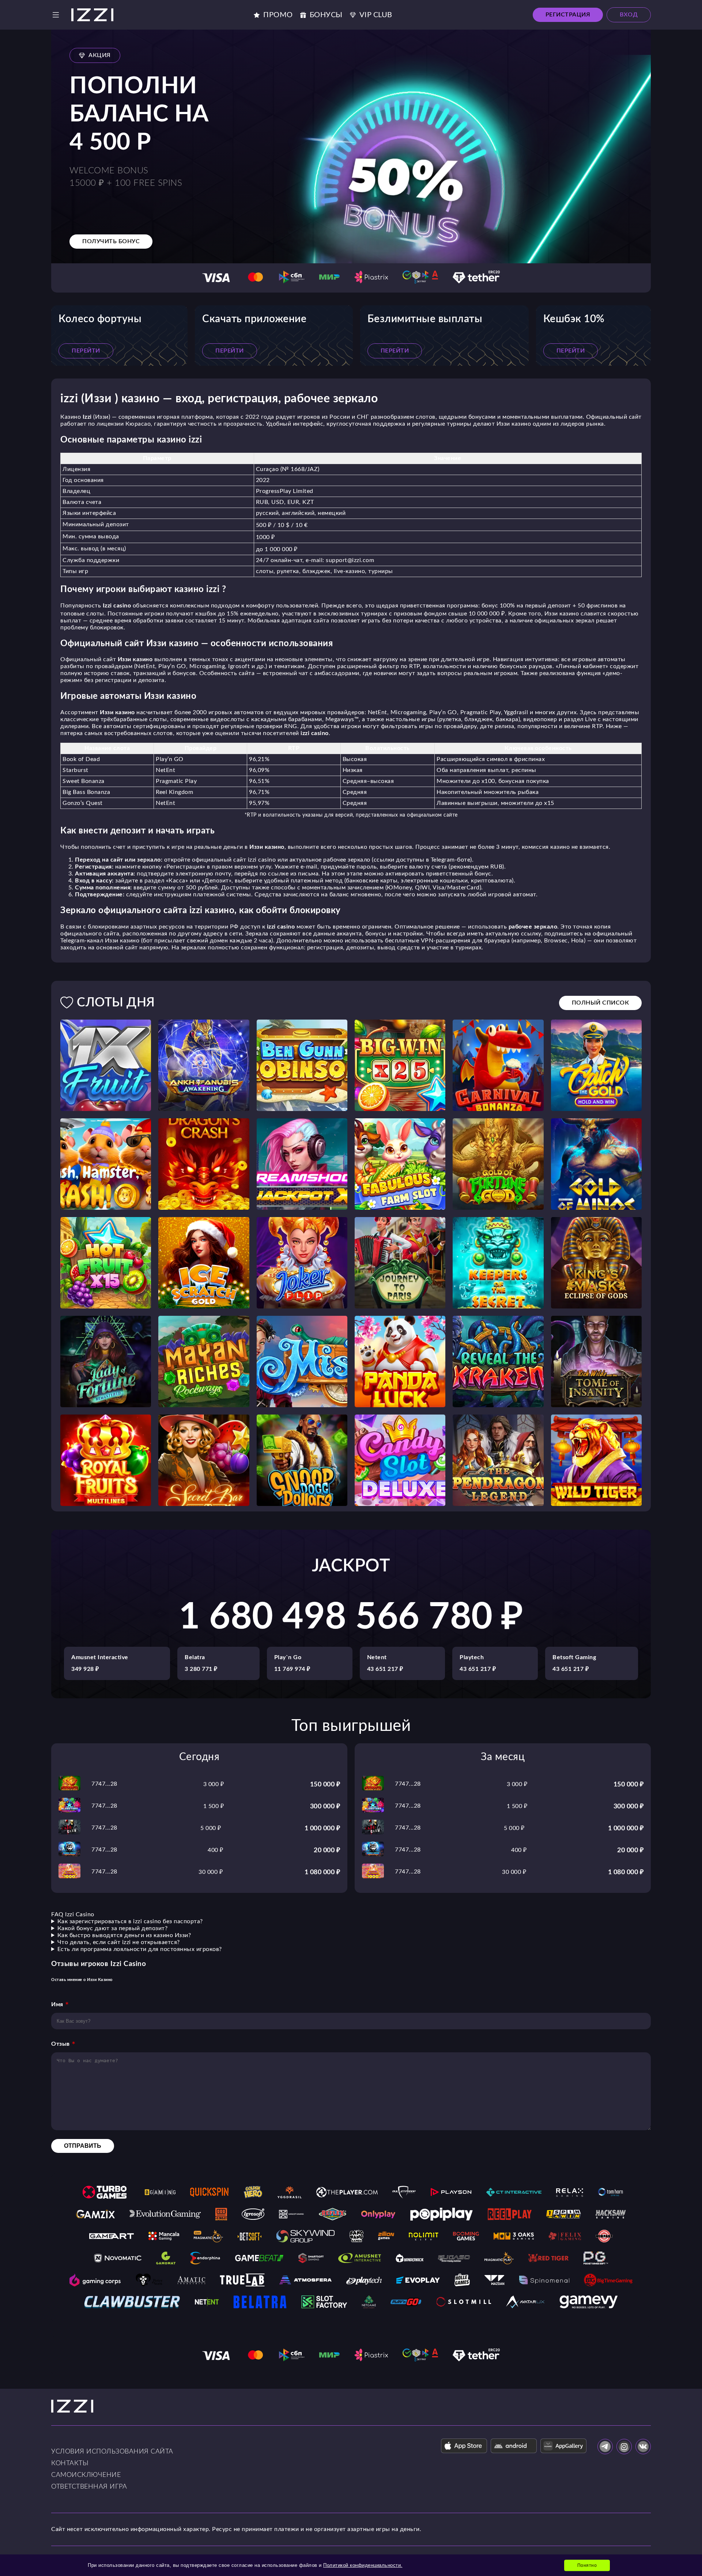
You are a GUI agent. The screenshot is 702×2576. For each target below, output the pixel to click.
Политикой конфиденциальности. (363, 2565)
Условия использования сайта (112, 2452)
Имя (57, 2004)
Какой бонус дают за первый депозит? (113, 1928)
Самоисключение (86, 2475)
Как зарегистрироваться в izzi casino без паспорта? (130, 1921)
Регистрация (568, 15)
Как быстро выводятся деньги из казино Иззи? (124, 1935)
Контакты (70, 2463)
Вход (629, 15)
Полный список (601, 1003)
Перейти (86, 351)
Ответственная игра (89, 2487)
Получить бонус (111, 241)
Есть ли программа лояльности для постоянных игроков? (140, 1949)
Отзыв (61, 2044)
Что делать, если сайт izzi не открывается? (119, 1942)
